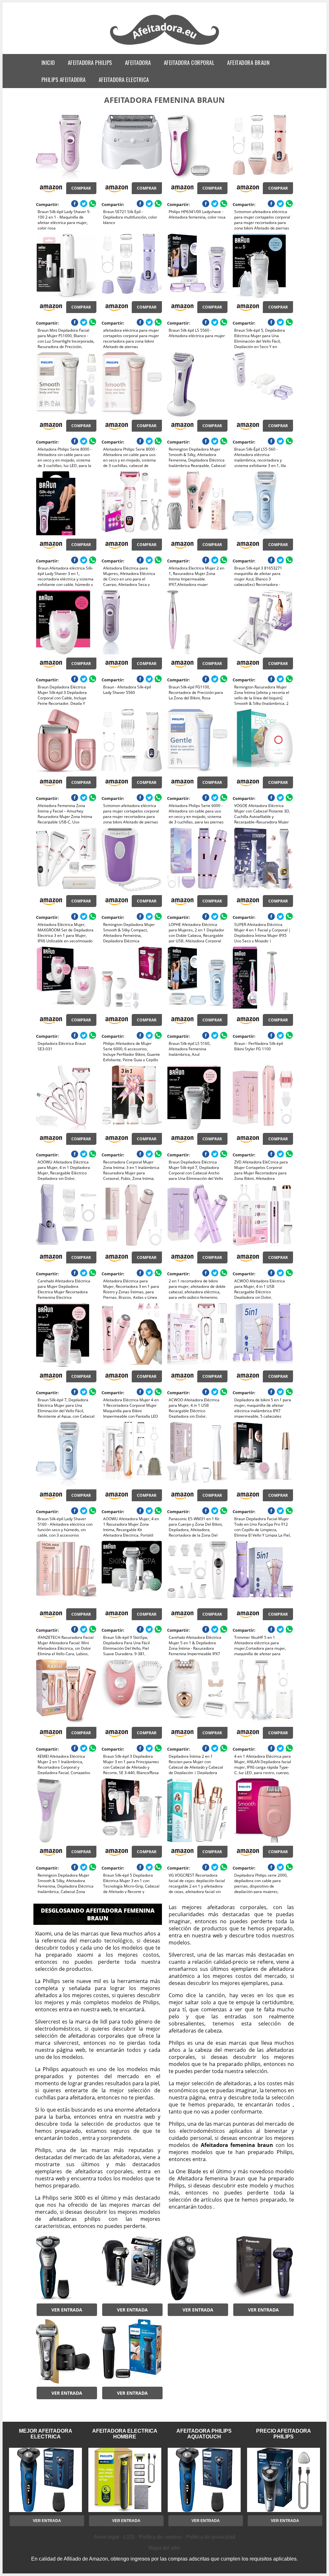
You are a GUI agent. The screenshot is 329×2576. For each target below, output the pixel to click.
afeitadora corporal (189, 63)
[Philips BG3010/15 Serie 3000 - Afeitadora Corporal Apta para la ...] (132, 2351)
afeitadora (138, 63)
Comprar (81, 188)
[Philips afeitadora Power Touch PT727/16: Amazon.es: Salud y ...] (197, 2268)
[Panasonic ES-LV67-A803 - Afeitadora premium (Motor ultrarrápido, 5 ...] (263, 2268)
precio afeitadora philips (284, 2434)
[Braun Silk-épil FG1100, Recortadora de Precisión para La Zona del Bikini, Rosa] (197, 622)
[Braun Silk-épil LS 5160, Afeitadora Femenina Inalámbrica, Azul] (197, 979)
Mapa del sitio (164, 2548)
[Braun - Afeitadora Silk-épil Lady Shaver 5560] (132, 622)
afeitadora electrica (124, 80)
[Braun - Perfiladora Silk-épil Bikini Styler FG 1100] (263, 979)
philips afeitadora (64, 80)
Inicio (48, 63)
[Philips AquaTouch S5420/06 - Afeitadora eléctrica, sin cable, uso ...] (66, 2268)
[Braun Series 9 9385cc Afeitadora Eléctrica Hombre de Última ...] (66, 2351)
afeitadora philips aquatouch (204, 2434)
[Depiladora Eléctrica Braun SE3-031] (66, 979)
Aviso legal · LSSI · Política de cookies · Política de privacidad (164, 2537)
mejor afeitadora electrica (46, 2434)
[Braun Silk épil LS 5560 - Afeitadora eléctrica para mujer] (197, 266)
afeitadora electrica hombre (125, 2434)
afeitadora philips (90, 63)
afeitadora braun (248, 63)
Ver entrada (67, 2310)
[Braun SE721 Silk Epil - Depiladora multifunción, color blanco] (132, 147)
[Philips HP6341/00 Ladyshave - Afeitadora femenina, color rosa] (197, 147)
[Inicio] (165, 46)
